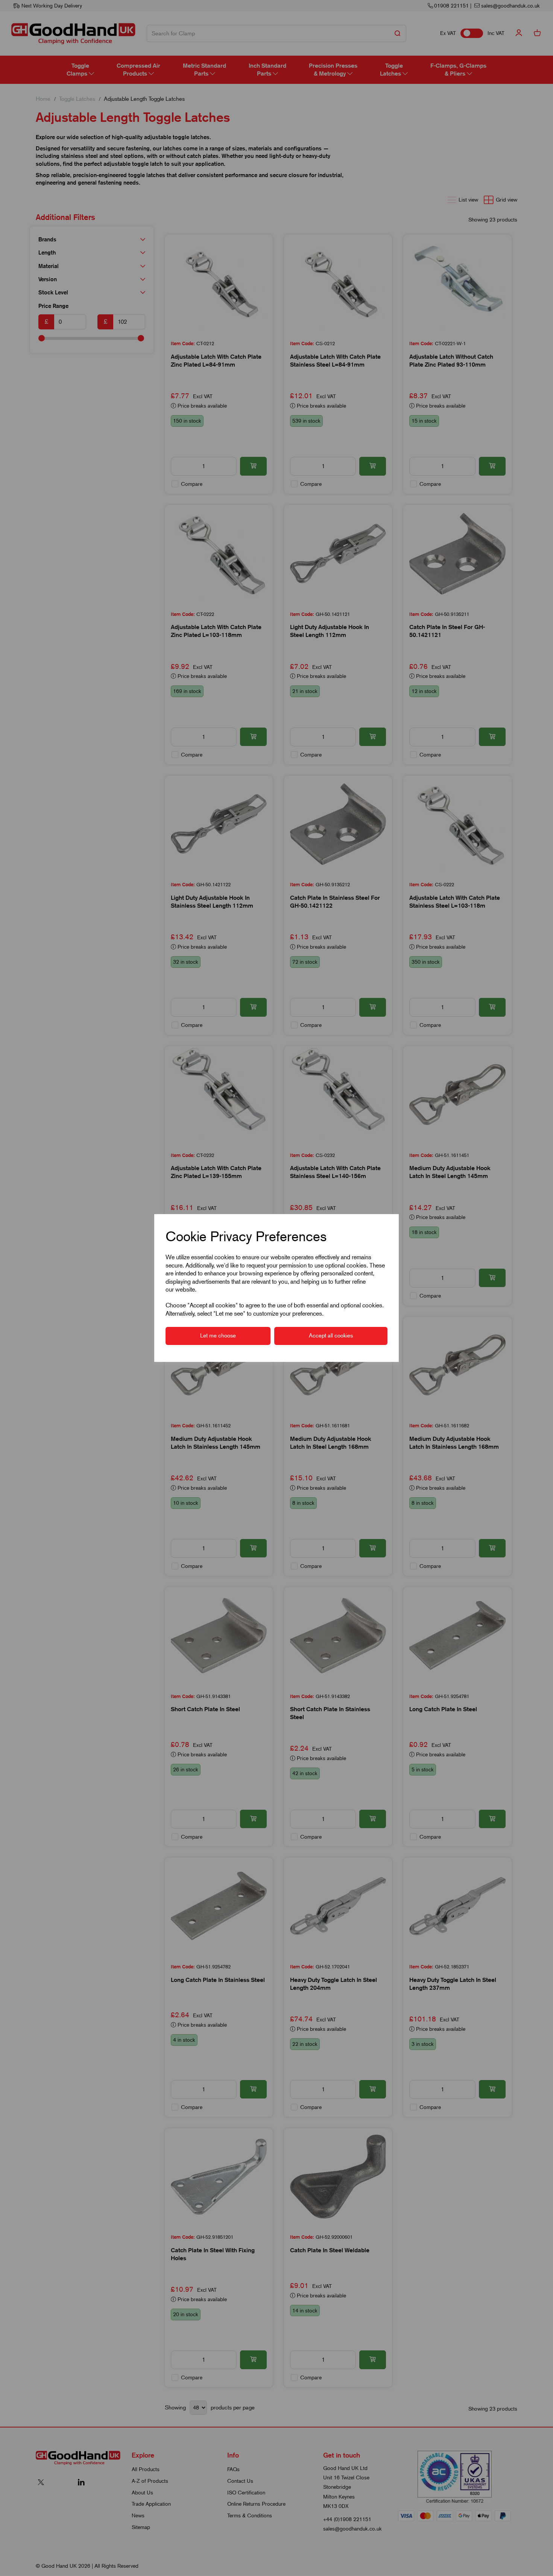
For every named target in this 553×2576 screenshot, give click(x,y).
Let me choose (218, 1336)
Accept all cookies (331, 1336)
